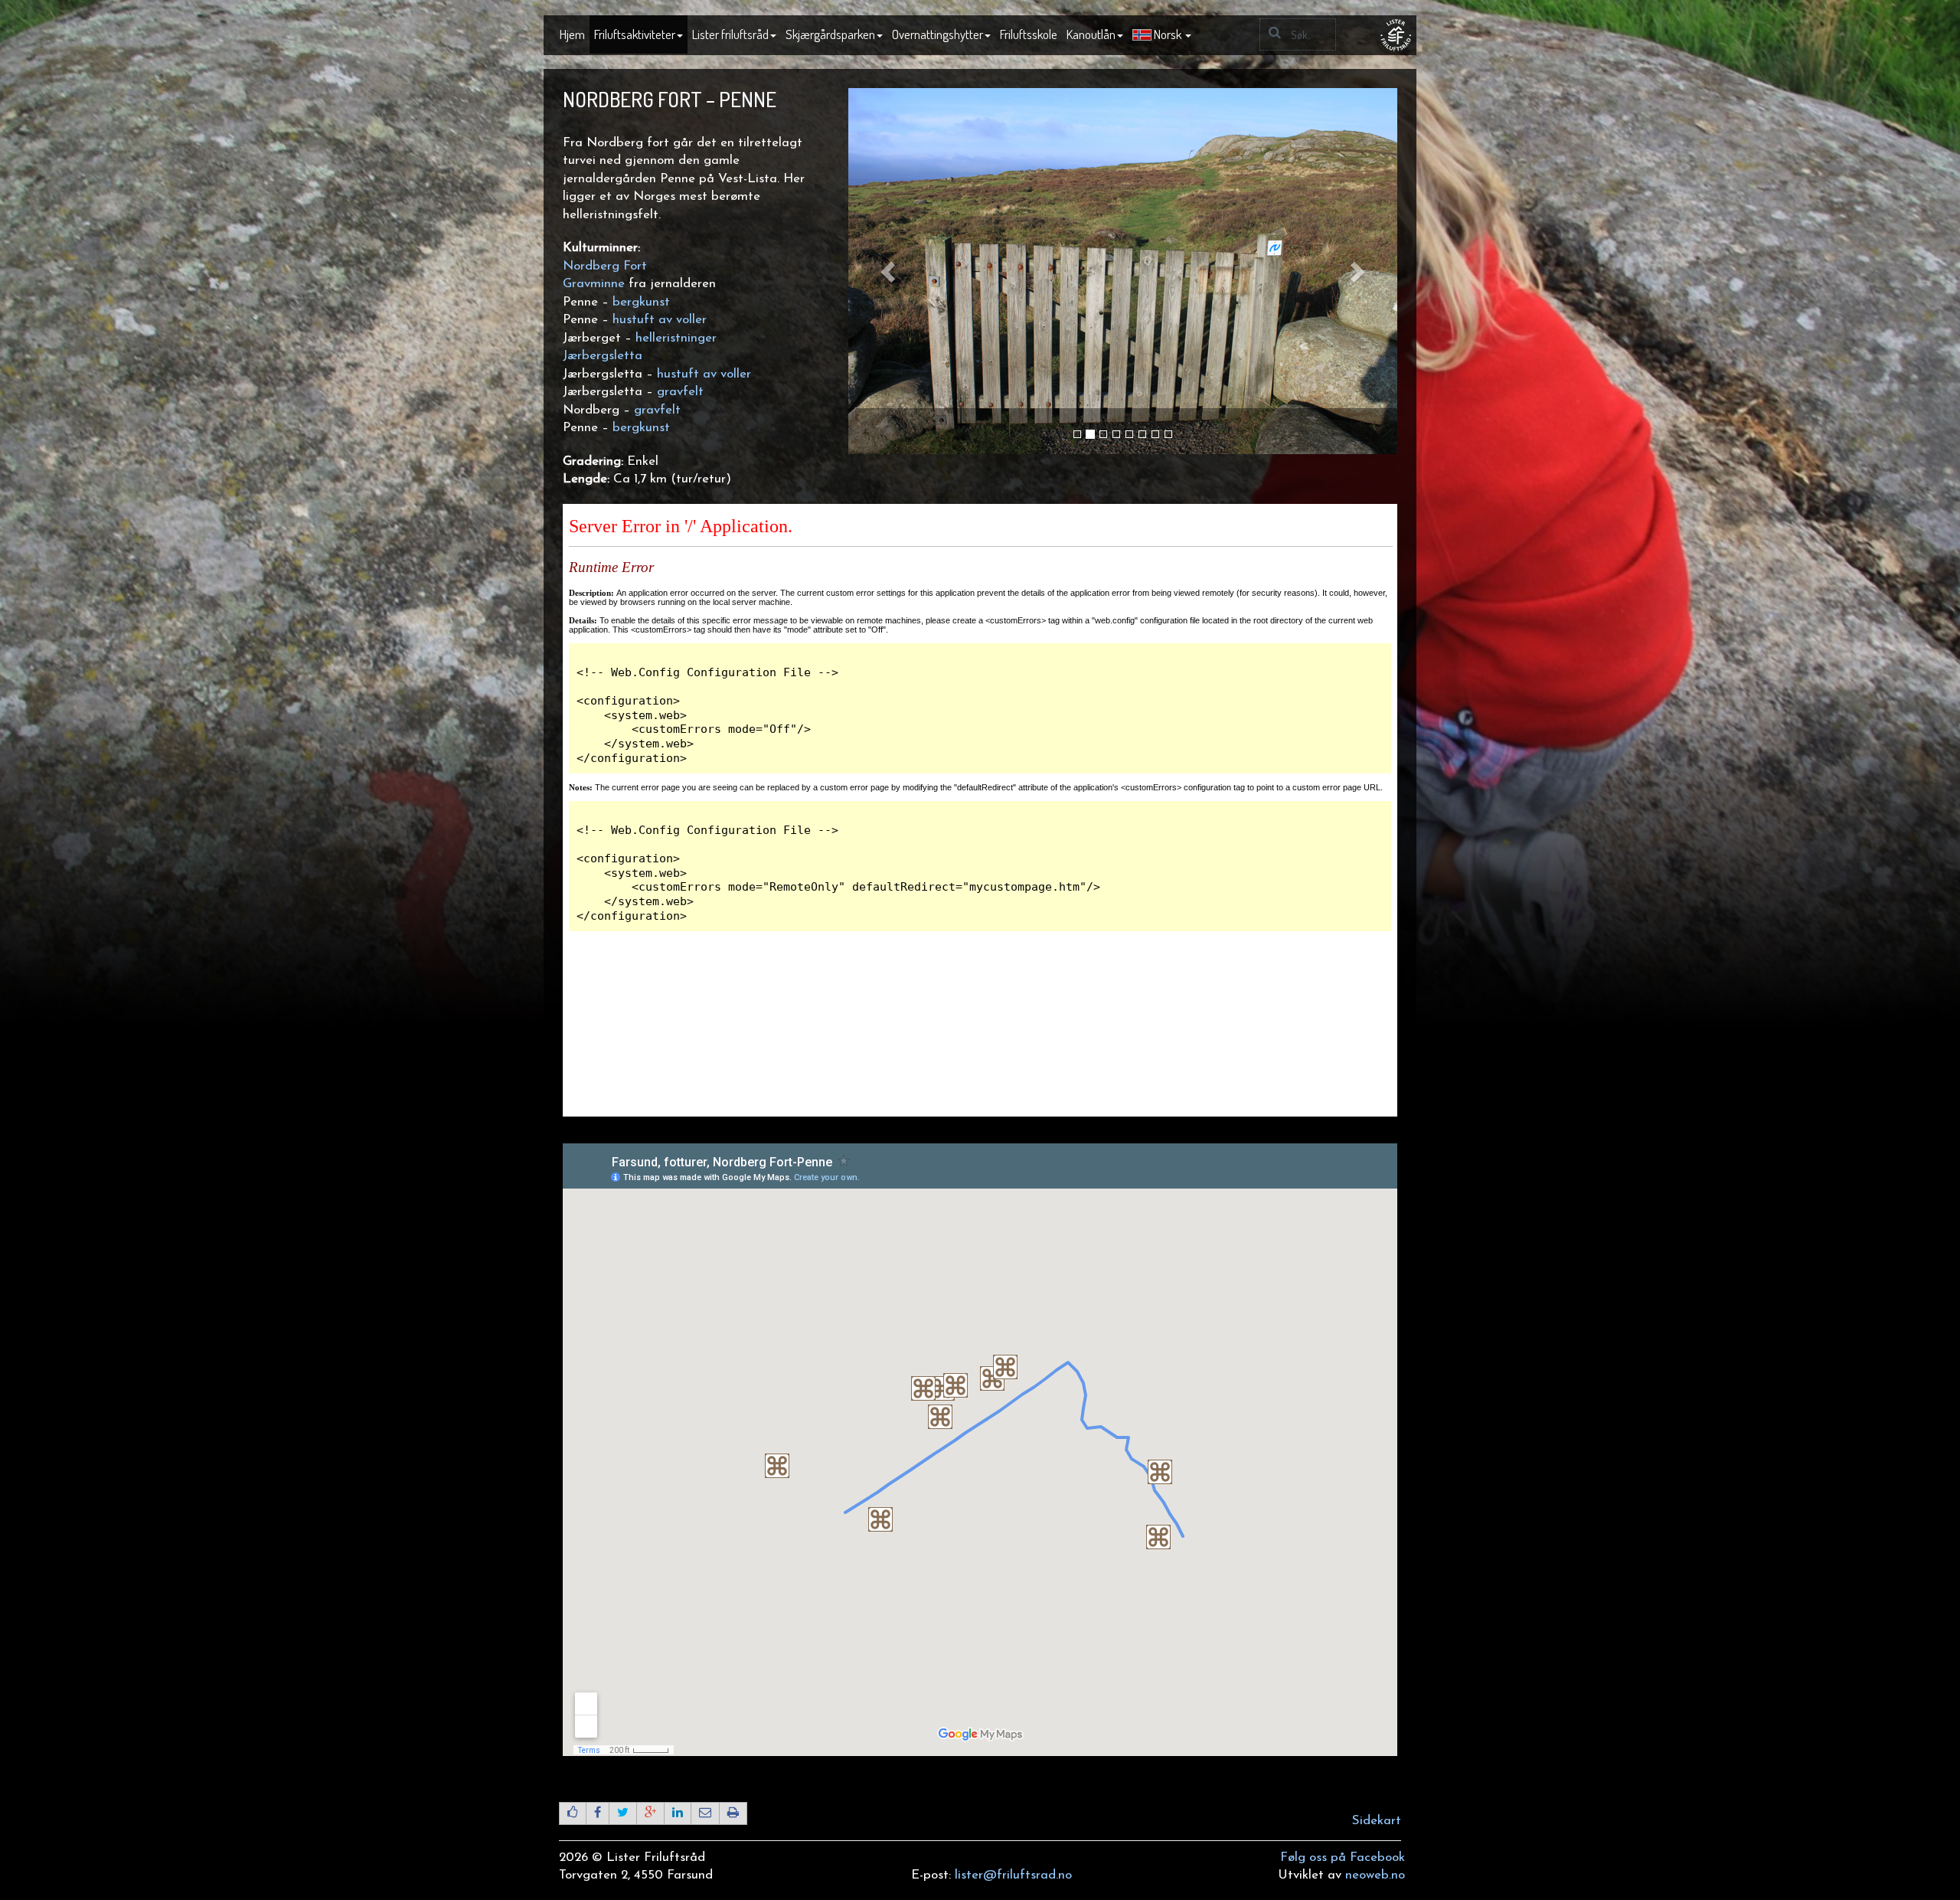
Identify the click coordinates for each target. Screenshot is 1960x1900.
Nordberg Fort (605, 266)
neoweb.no (1375, 1875)
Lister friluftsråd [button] (730, 34)
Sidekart (1377, 1821)
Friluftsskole (1029, 34)
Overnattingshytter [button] (938, 34)
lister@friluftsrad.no (1013, 1875)
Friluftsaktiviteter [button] (635, 34)
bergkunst (641, 302)
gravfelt (678, 392)
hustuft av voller (660, 320)
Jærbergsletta (603, 356)
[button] (1162, 35)
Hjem (572, 34)
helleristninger (676, 338)
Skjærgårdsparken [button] (830, 34)
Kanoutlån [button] (1091, 34)
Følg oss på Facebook (1343, 1857)
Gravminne (594, 284)
